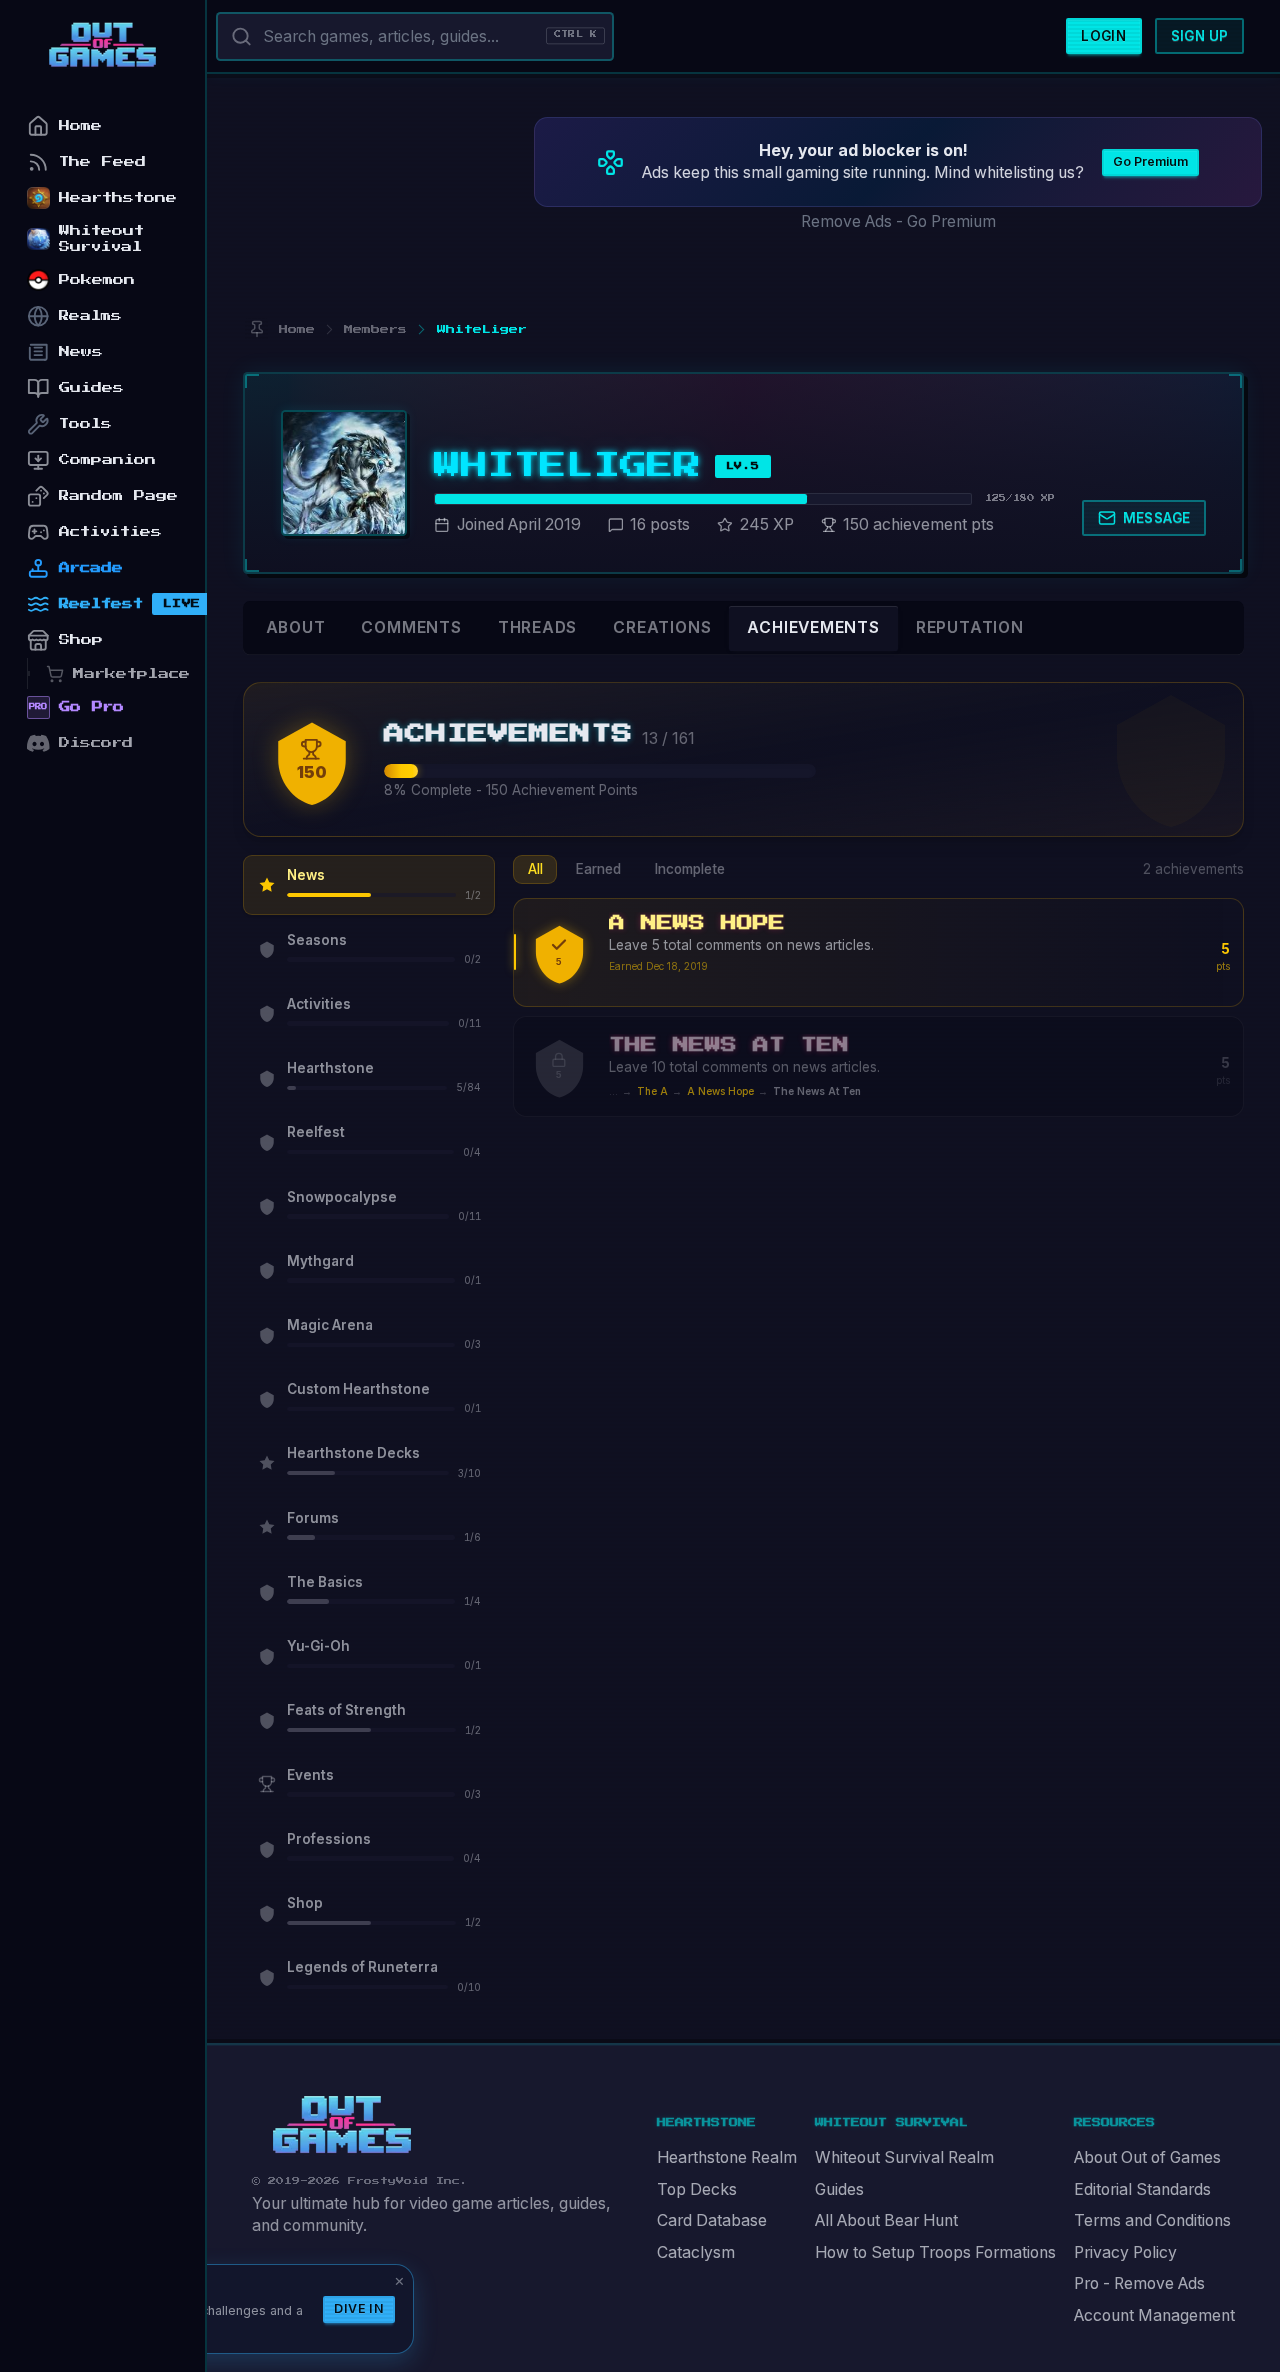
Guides (839, 2189)
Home (80, 125)
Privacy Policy (1125, 2252)
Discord (96, 742)
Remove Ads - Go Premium (898, 221)
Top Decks (697, 2189)
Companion (107, 459)
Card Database (712, 2220)
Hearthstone (118, 197)
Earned (598, 869)
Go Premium (1150, 161)
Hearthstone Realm (727, 2157)
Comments (411, 627)
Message (1157, 518)
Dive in (359, 2308)
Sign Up (1200, 36)
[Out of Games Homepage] (342, 2125)
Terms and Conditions (1152, 2220)
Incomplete (690, 869)
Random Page (118, 495)
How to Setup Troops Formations (935, 2252)
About (296, 627)
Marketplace (131, 673)
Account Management (1154, 2315)
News (81, 351)
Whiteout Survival (101, 238)
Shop (81, 639)
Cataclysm (696, 2252)
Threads (538, 627)
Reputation (970, 627)
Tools (85, 423)
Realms (90, 315)
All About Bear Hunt (886, 2220)
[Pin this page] (256, 329)
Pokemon (97, 279)
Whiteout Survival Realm (904, 2157)
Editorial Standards (1142, 2189)
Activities (110, 531)
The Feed (102, 161)
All (535, 869)
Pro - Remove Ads (1139, 2283)
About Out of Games (1147, 2157)
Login (1103, 36)
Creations (662, 627)
